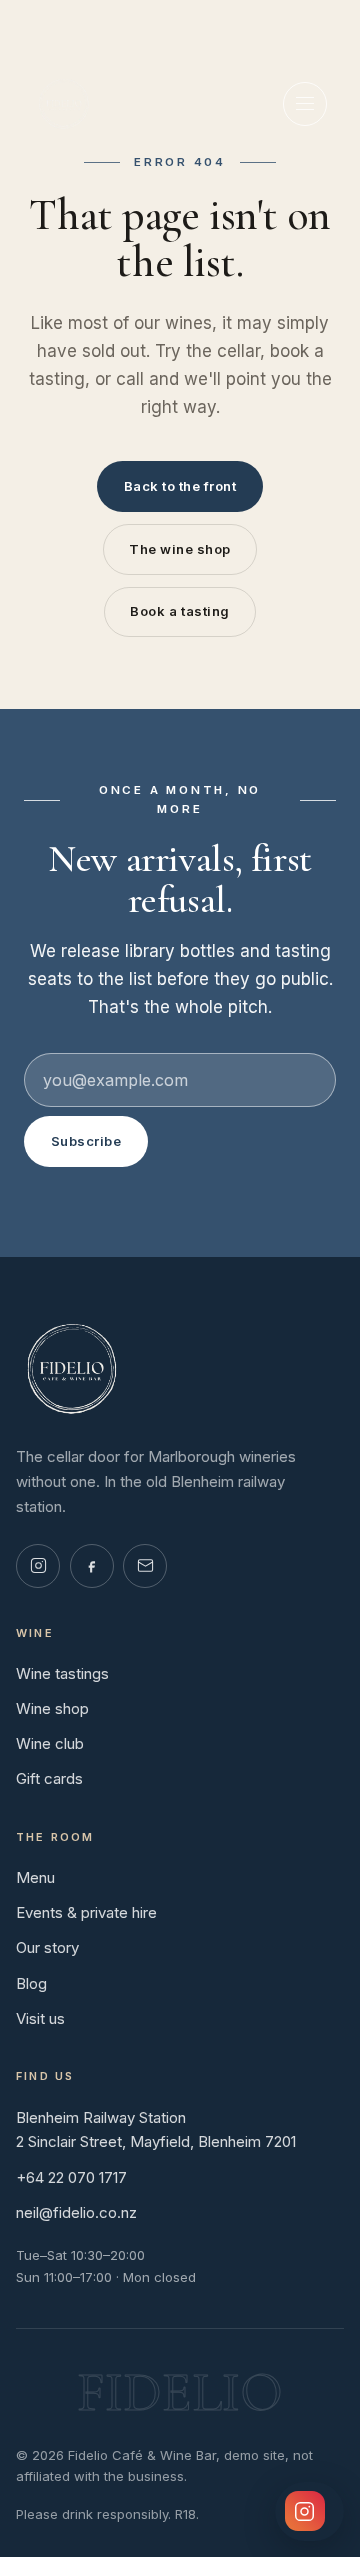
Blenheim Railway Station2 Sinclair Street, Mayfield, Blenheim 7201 (156, 2130)
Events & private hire (86, 1912)
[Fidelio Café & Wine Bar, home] (64, 104)
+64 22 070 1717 (71, 2177)
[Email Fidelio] (145, 1566)
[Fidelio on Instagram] (38, 1566)
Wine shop (52, 1708)
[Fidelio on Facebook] (92, 1566)
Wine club (50, 1743)
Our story (47, 1947)
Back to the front (180, 486)
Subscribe (86, 1141)
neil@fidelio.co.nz (76, 2212)
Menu (35, 1877)
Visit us (40, 2018)
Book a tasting (179, 611)
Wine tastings (62, 1673)
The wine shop (180, 549)
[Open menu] (305, 104)
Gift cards (49, 1778)
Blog (31, 1983)
